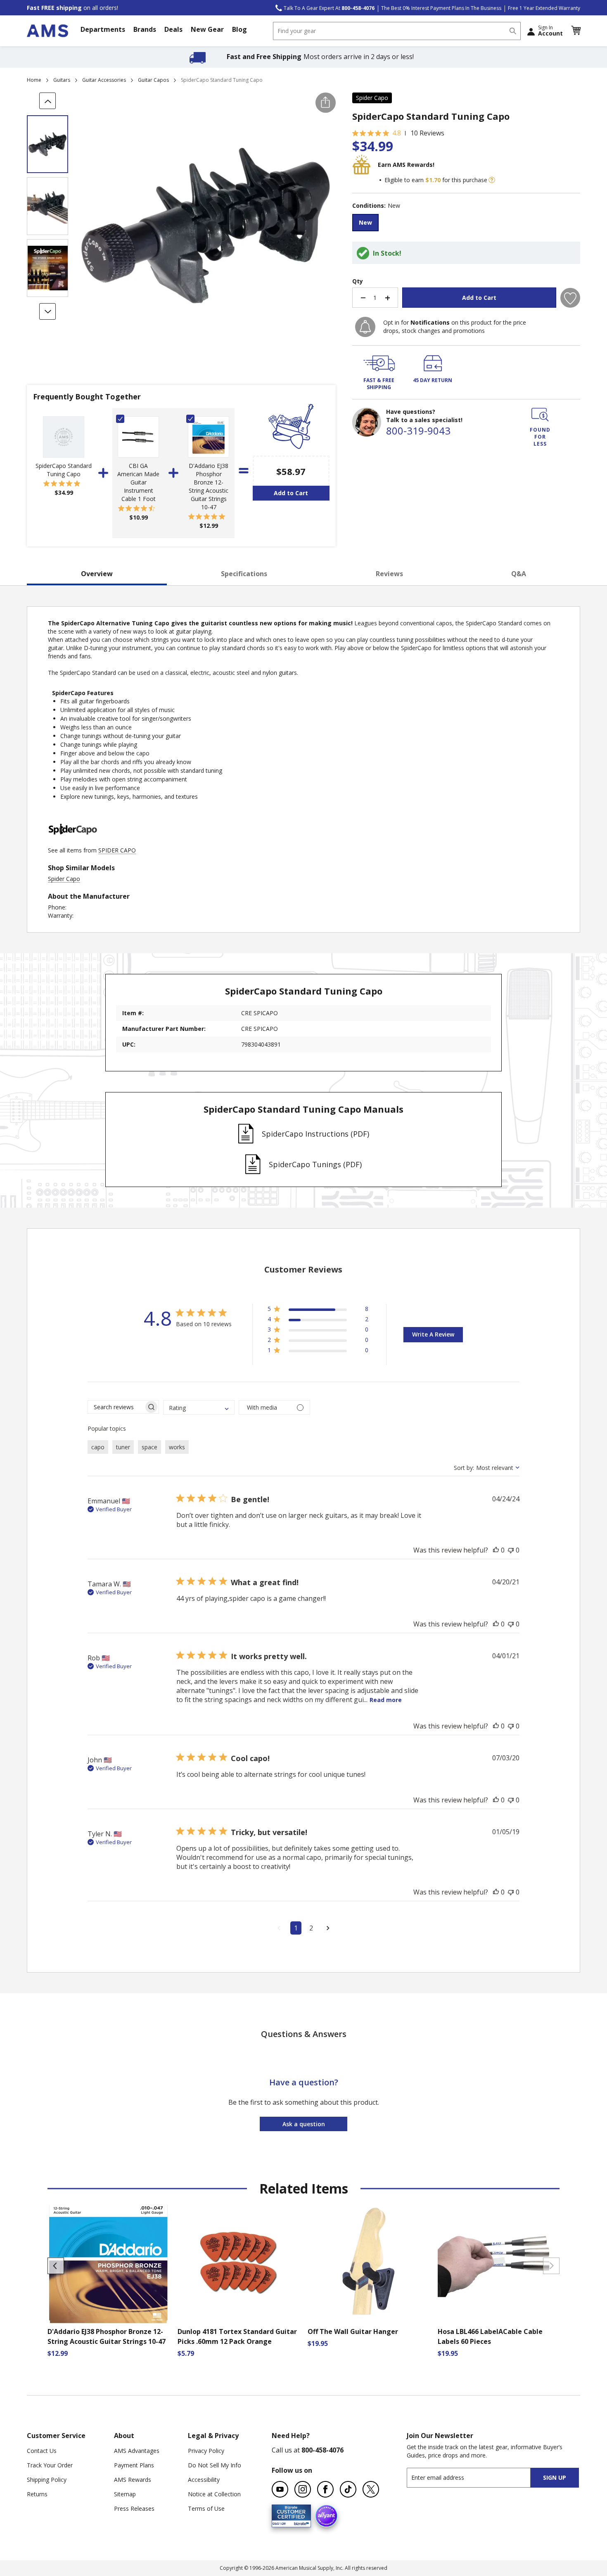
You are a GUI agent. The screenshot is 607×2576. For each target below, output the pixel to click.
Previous (56, 2266)
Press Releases (134, 2508)
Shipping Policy (47, 2480)
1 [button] (296, 1928)
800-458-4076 (322, 2450)
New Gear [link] (207, 29)
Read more (386, 1700)
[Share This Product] (326, 103)
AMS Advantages (137, 2451)
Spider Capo (372, 98)
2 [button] (311, 1928)
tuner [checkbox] (123, 1447)
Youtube (280, 2489)
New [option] (365, 222)
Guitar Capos (153, 80)
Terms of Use (206, 2508)
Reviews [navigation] (389, 574)
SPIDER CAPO (117, 850)
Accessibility (204, 2480)
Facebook (325, 2489)
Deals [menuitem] (173, 29)
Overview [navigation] (97, 574)
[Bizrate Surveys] (300, 2523)
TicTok (348, 2489)
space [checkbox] (149, 1447)
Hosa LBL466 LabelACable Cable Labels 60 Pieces (490, 2336)
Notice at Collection (214, 2494)
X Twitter (371, 2489)
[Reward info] (492, 180)
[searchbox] (116, 1407)
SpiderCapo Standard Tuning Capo (64, 470)
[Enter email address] (476, 2477)
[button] (576, 31)
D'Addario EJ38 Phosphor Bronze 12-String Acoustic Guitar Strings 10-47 (209, 486)
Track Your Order (50, 2465)
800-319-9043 (418, 431)
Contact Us (42, 2451)
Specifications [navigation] (244, 574)
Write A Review (433, 1334)
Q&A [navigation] (519, 574)
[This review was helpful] (496, 1550)
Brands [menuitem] (145, 29)
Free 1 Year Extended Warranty (544, 8)
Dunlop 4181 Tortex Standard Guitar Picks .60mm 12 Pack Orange (237, 2336)
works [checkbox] (177, 1447)
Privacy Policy (206, 2451)
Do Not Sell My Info (215, 2465)
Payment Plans (134, 2465)
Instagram (303, 2489)
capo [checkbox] (98, 1447)
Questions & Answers (304, 2034)
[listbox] (466, 224)
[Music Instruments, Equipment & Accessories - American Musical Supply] (47, 31)
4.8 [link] (397, 133)
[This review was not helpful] (511, 1550)
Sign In (550, 31)
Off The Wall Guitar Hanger (353, 2331)
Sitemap (125, 2494)
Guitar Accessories (104, 80)
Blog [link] (239, 29)
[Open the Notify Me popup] (365, 327)
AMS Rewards (133, 2480)
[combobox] (397, 31)
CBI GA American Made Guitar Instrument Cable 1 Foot (138, 482)
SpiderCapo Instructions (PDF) (315, 1134)
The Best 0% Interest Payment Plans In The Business (441, 8)
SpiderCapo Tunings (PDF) (315, 1164)
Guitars (62, 80)
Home (34, 80)
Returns (37, 2494)
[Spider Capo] (73, 842)
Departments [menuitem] (103, 29)
